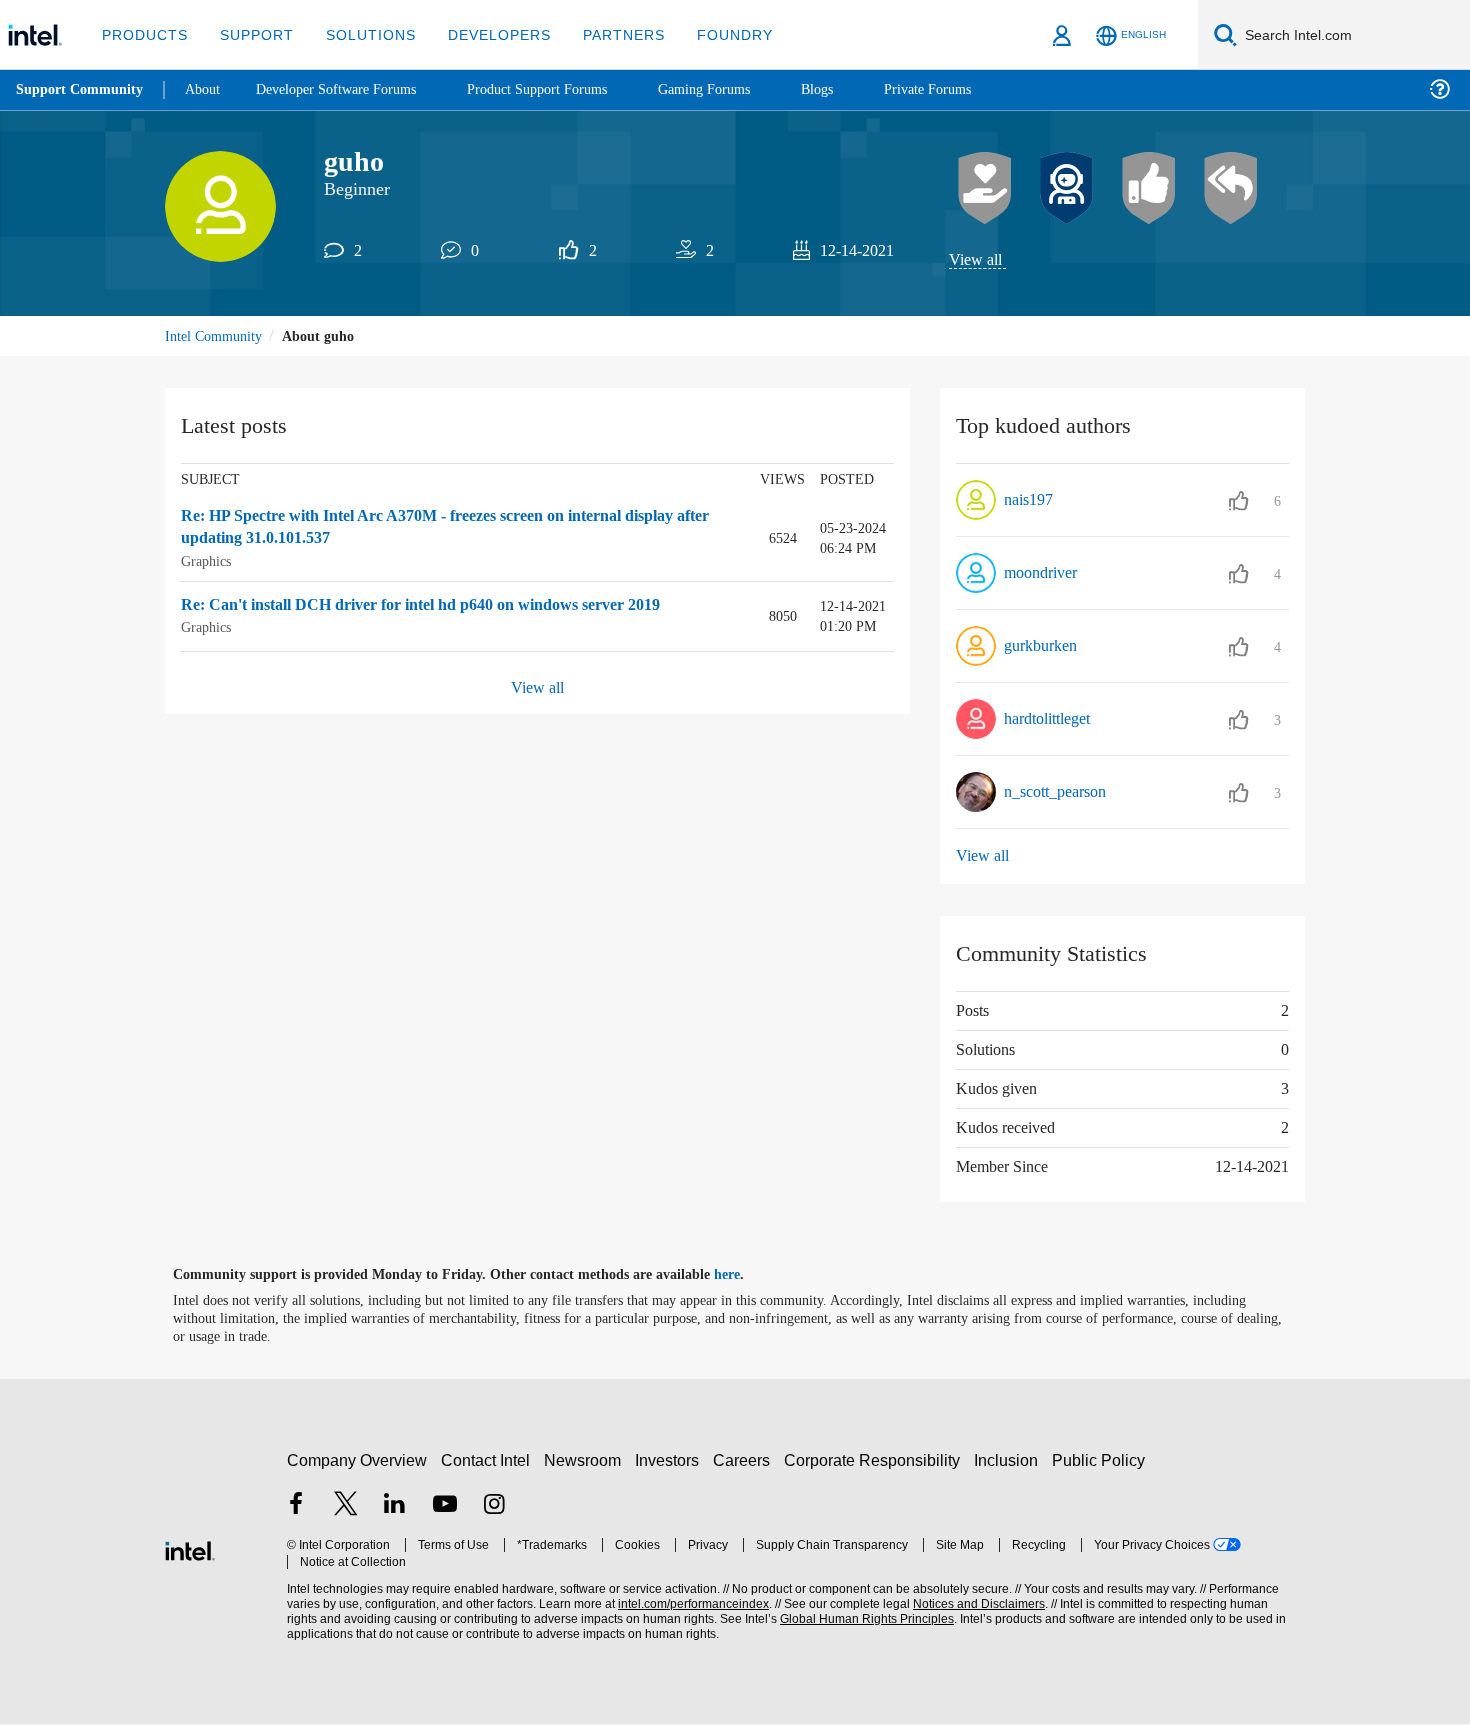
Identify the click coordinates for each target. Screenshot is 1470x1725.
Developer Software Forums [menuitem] (351, 89)
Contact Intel (488, 1460)
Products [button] (143, 34)
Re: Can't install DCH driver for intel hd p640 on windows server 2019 (445, 606)
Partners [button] (603, 34)
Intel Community (217, 337)
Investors (671, 1460)
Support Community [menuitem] (81, 90)
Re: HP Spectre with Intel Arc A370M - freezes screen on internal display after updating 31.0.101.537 (454, 529)
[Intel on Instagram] (494, 1507)
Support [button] (251, 34)
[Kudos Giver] (1149, 189)
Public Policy (1101, 1460)
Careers (745, 1460)
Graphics (208, 562)
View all (976, 260)
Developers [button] (484, 34)
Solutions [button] (361, 34)
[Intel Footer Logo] (190, 1549)
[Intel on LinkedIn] (395, 1507)
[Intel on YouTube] (445, 1507)
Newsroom (586, 1460)
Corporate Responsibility (876, 1460)
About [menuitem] (208, 89)
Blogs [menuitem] (857, 89)
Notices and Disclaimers (972, 1605)
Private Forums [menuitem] (971, 89)
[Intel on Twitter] (346, 1507)
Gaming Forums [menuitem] (740, 89)
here (744, 1276)
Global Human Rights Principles (861, 1620)
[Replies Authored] (1231, 189)
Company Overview (357, 1460)
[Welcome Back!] (1067, 189)
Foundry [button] (711, 34)
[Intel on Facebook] (296, 1507)
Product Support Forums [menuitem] (565, 89)
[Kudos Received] (985, 189)
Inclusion (1010, 1460)
